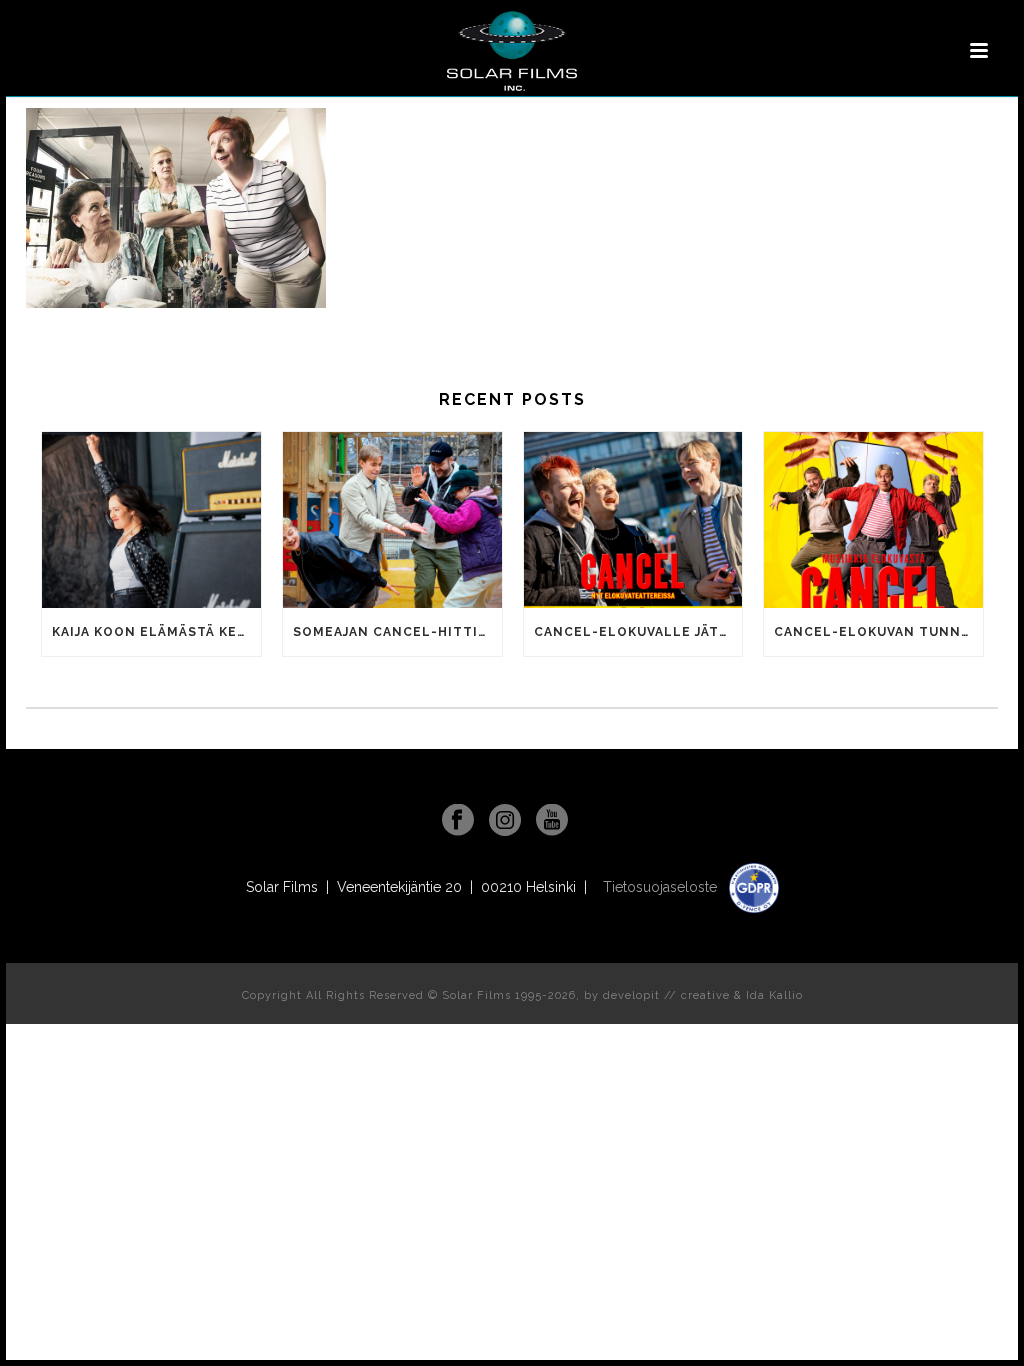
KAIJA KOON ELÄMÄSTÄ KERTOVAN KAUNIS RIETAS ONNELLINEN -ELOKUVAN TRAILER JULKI (156, 632)
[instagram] (505, 821)
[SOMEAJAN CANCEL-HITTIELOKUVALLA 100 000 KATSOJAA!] (392, 520)
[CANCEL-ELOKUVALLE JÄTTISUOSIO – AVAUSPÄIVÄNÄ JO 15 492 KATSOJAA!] (633, 520)
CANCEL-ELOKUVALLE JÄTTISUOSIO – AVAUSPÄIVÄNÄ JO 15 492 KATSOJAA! (638, 632)
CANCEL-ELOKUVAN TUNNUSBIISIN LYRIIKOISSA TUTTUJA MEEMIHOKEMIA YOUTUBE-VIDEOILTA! (878, 632)
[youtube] (552, 821)
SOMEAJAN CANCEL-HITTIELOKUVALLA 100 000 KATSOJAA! (397, 632)
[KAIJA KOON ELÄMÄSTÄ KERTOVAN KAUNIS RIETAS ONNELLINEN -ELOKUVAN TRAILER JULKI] (151, 520)
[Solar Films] (512, 51)
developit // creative (666, 995)
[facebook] (458, 821)
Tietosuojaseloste (662, 887)
